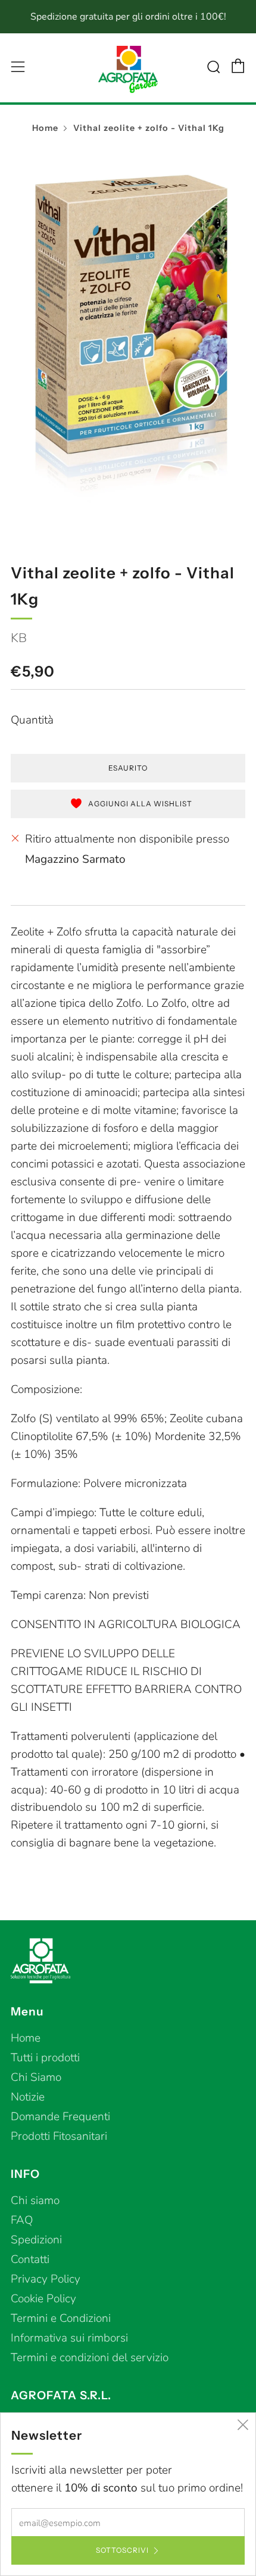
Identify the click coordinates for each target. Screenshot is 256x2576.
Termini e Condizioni (61, 2318)
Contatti (30, 2259)
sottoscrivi (122, 2550)
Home (45, 128)
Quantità (32, 720)
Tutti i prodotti (45, 2058)
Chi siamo (35, 2201)
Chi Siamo (36, 2077)
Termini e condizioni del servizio (90, 2358)
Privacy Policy (46, 2279)
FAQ (22, 2220)
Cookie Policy (43, 2299)
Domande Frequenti (60, 2117)
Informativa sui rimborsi (69, 2338)
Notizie (28, 2097)
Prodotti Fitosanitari (59, 2136)
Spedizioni (36, 2240)
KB (19, 638)
